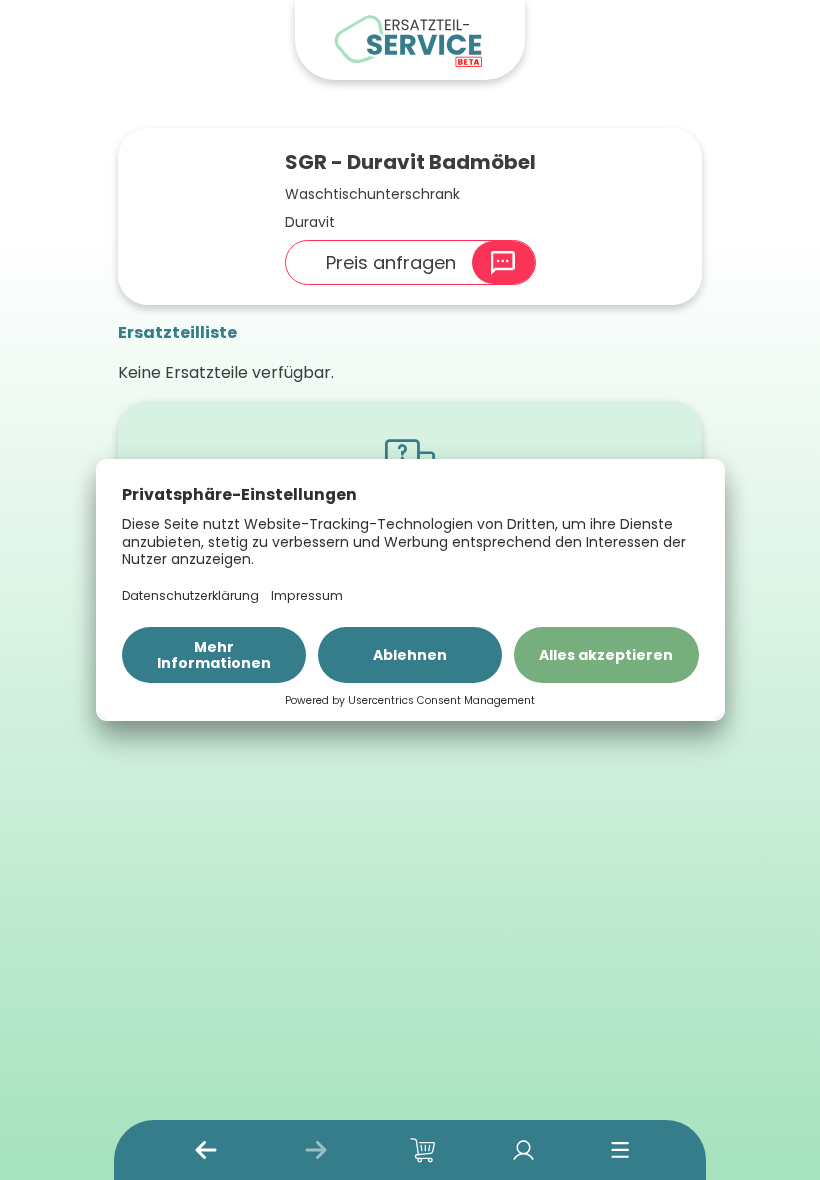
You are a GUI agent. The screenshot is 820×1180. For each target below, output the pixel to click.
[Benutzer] (523, 1150)
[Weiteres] (620, 1150)
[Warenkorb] (423, 1150)
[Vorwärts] (316, 1150)
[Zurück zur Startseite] (410, 40)
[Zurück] (206, 1150)
